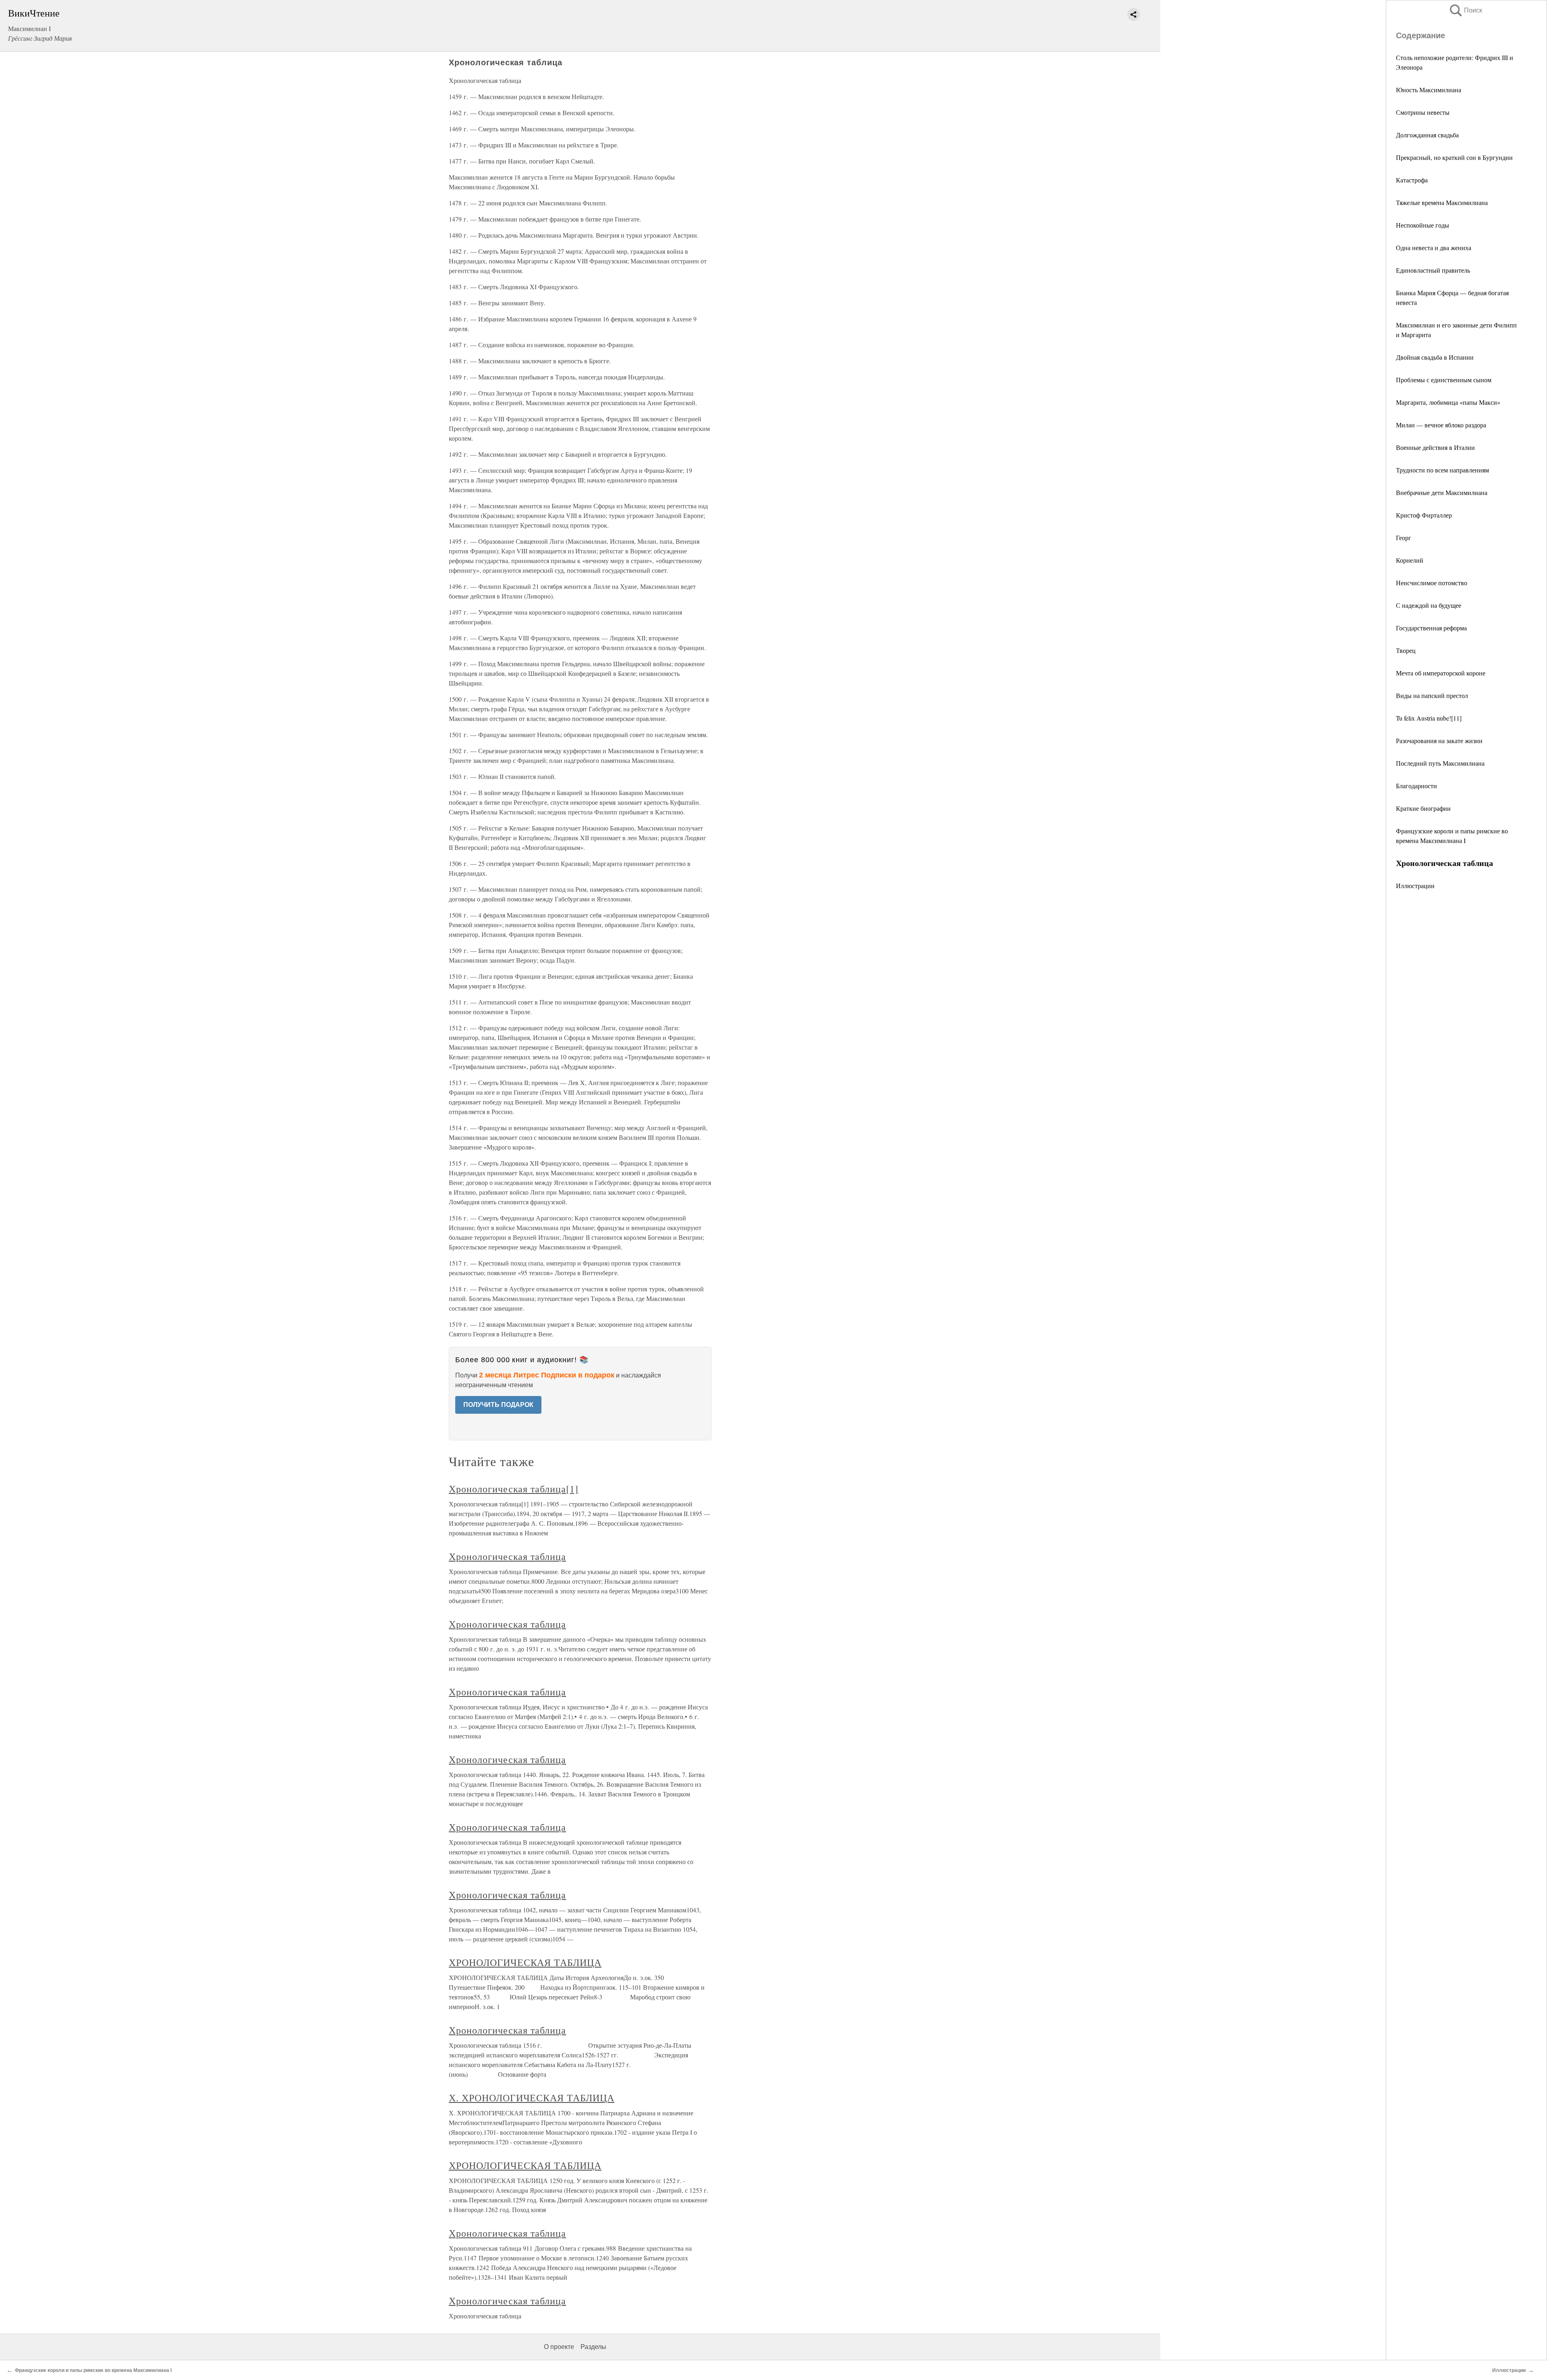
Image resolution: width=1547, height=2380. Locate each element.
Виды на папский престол (1432, 695)
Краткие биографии (1423, 808)
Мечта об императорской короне (1441, 673)
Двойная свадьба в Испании (1435, 357)
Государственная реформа (1431, 628)
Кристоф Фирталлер (1424, 515)
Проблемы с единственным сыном (1444, 380)
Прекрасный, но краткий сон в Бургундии (1454, 157)
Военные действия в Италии (1435, 447)
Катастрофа (1412, 180)
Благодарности (1416, 786)
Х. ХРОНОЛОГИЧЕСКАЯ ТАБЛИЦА (532, 2098)
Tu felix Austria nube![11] (1429, 718)
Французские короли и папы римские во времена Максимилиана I (93, 2370)
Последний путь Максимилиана (1440, 763)
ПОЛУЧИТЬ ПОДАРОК (498, 1405)
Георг (1404, 538)
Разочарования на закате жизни (1439, 741)
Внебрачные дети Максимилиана (1442, 492)
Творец (1406, 650)
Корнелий (1410, 560)
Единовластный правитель (1433, 270)
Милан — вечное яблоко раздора (1441, 425)
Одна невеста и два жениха (1434, 248)
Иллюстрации (1415, 886)
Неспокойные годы (1423, 225)
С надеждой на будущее (1429, 605)
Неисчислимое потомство (1432, 583)
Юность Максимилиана (1429, 90)
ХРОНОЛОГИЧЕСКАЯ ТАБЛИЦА (525, 1962)
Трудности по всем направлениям (1442, 470)
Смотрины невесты (1423, 112)
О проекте (559, 2347)
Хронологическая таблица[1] (514, 1489)
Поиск (1465, 10)
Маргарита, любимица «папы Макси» (1448, 402)
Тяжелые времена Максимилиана (1442, 202)
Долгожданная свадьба (1427, 135)
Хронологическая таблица (507, 1556)
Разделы (593, 2347)
